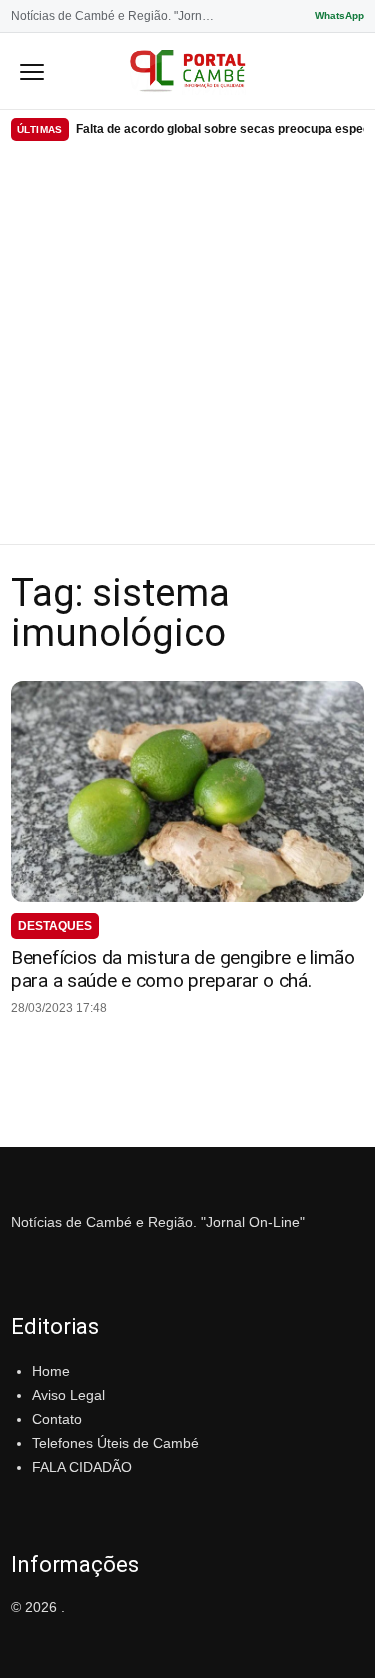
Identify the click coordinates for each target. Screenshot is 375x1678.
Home (51, 1371)
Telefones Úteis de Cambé (115, 1443)
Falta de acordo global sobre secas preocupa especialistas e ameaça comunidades (220, 129)
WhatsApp (339, 15)
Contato (57, 1419)
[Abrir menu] (32, 71)
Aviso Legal (68, 1395)
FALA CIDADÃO (82, 1467)
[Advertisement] (187, 346)
